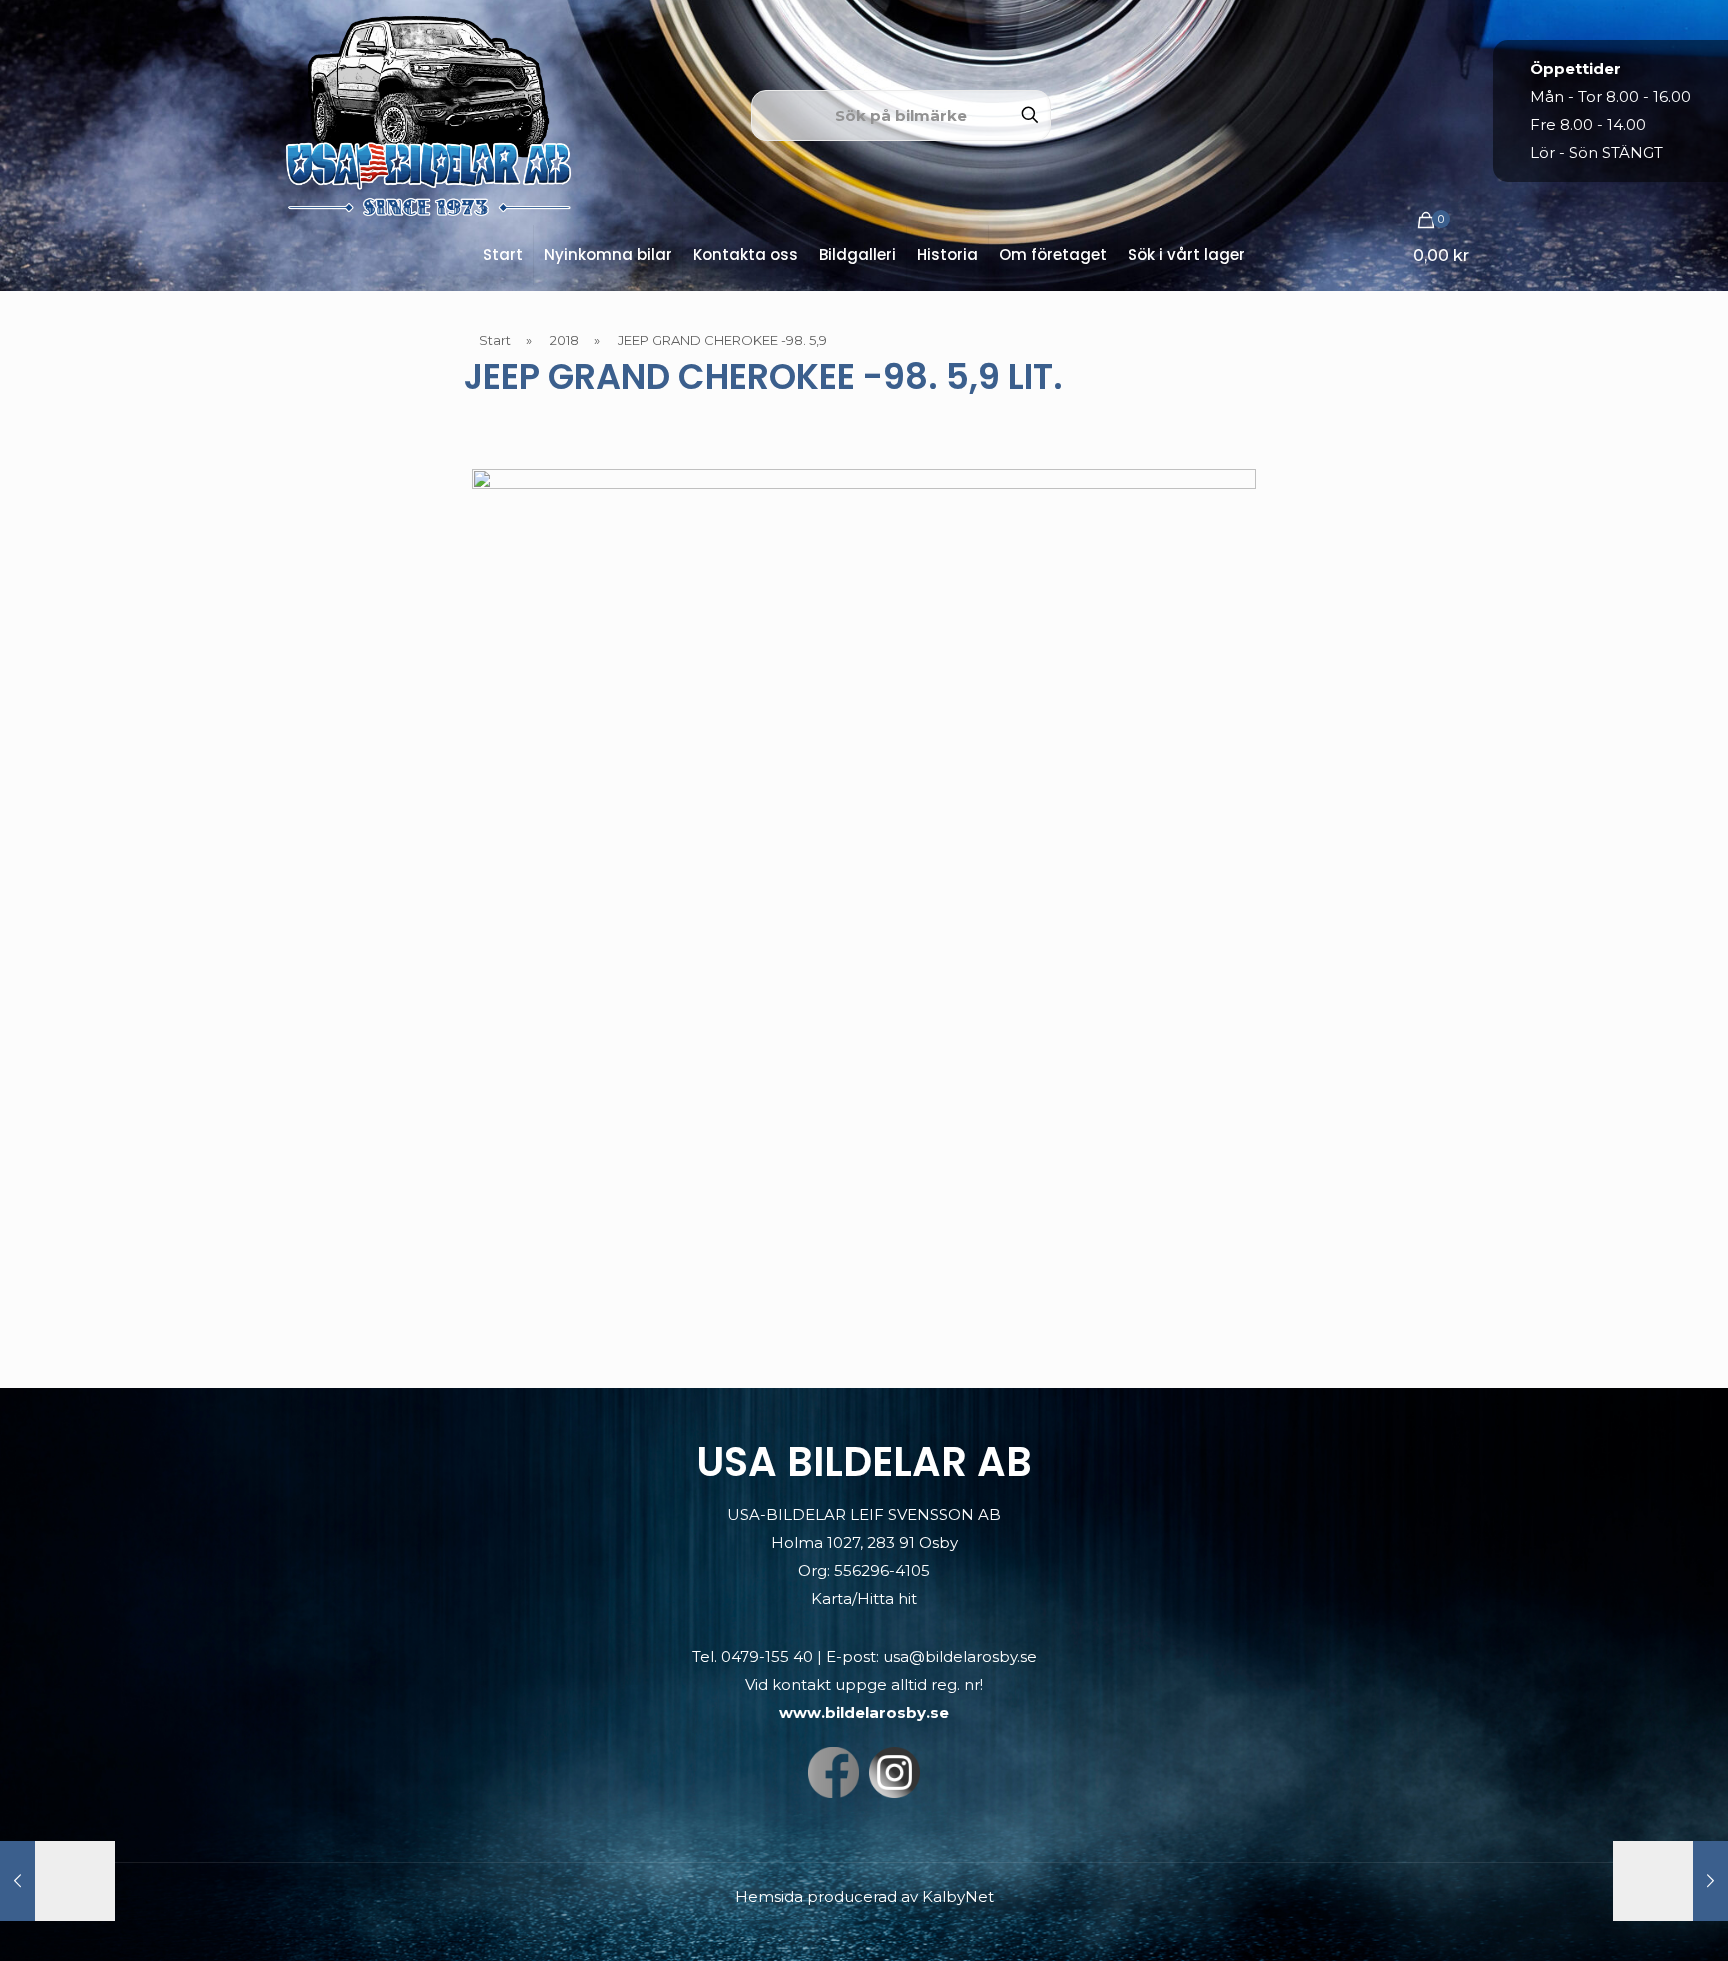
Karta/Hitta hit (864, 1598)
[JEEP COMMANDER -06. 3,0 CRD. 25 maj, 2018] (57, 1881)
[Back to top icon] (1632, 1920)
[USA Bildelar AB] (428, 115)
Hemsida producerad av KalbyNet (864, 1896)
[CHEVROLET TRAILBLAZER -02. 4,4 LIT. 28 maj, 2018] (1670, 1881)
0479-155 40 (767, 1656)
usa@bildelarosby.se (960, 1656)
